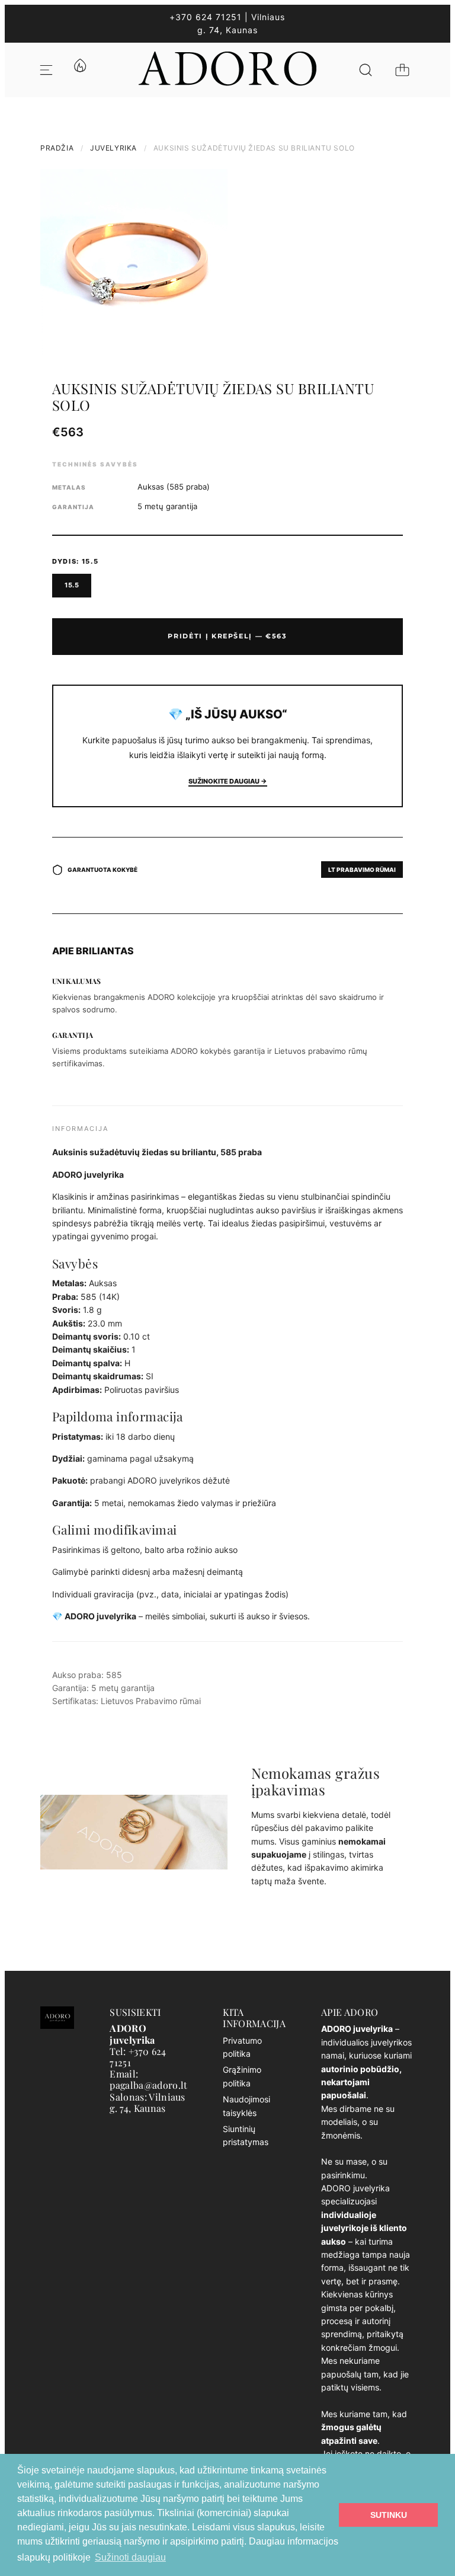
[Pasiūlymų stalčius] (79, 70)
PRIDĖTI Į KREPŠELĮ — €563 (227, 636)
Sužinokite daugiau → (228, 781)
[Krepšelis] (402, 70)
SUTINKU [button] (389, 2515)
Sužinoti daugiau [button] (130, 2557)
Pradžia (57, 148)
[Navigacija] (46, 70)
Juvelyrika (113, 148)
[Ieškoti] (366, 70)
